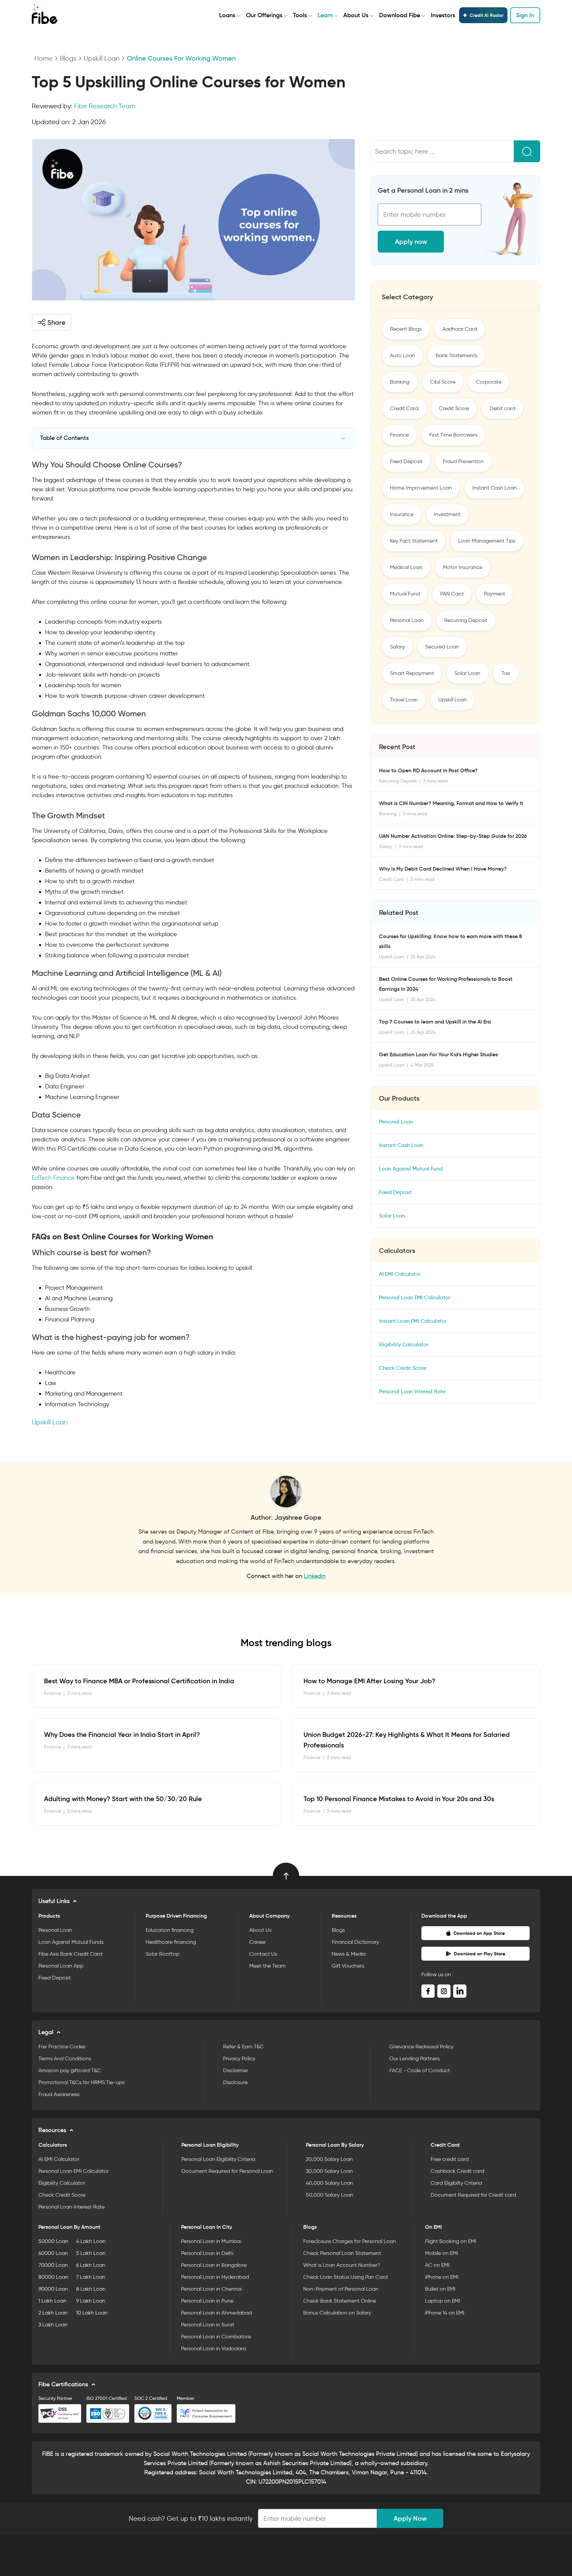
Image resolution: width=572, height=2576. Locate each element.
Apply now (411, 242)
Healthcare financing (171, 1942)
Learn (325, 15)
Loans (227, 15)
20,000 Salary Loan (329, 2159)
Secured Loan (442, 647)
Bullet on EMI (440, 2289)
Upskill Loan (102, 58)
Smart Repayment (412, 673)
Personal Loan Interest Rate (412, 1391)
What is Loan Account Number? (342, 2265)
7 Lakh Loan (91, 2277)
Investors (443, 15)
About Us (356, 15)
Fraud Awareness (59, 2094)
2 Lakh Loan (53, 2313)
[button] (52, 322)
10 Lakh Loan (92, 2313)
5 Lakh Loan (91, 2253)
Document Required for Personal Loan (227, 2171)
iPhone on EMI (442, 2277)
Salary (397, 647)
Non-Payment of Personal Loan (341, 2289)
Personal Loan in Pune (207, 2301)
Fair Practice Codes (62, 2047)
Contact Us (263, 1954)
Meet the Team (267, 1966)
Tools (300, 15)
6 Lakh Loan (91, 2265)
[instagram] (444, 1991)
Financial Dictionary (355, 1942)
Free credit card (450, 2159)
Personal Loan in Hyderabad (215, 2277)
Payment (495, 594)
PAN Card (452, 594)
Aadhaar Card (460, 329)
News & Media (349, 1954)
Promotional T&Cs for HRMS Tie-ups (81, 2082)
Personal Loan (407, 620)
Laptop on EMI (443, 2301)
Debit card (502, 408)
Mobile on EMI (442, 2253)
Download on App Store (479, 1933)
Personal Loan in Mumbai (211, 2241)
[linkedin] (460, 1991)
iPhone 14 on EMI (445, 2313)
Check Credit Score (403, 1368)
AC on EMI (437, 2265)
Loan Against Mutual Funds (71, 1942)
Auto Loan (403, 355)
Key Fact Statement (414, 541)
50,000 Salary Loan (330, 2195)
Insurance (402, 514)
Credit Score (454, 408)
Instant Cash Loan (495, 488)
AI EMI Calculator (400, 1274)
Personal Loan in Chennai (211, 2289)
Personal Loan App (61, 1966)
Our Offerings (264, 15)
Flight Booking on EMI (451, 2241)
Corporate (489, 382)
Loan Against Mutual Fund (411, 1169)
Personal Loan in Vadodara (214, 2348)
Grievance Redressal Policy (421, 2047)
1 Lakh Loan (52, 2301)
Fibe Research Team (105, 106)
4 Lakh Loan (91, 2241)
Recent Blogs (406, 329)
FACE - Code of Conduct (420, 2070)
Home (44, 58)
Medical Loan (406, 567)
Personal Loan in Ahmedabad (216, 2313)
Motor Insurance (463, 567)
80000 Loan (53, 2277)
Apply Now (410, 2518)
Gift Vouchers (348, 1966)
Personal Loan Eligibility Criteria (218, 2159)
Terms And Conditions (65, 2058)
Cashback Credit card (457, 2171)
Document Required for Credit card (473, 2195)
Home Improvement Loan (421, 488)
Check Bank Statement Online (340, 2301)
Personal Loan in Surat (208, 2325)
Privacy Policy (239, 2058)
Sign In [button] (525, 15)
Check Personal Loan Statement (342, 2253)
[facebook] (428, 1991)
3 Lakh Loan (53, 2325)
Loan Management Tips (487, 541)
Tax (506, 673)
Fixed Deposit (406, 461)
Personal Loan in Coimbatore (216, 2337)
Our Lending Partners (414, 2058)
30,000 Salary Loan (329, 2171)
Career (258, 1942)
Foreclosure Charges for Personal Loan (350, 2241)
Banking (400, 382)
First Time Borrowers (453, 435)
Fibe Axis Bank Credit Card (70, 1954)
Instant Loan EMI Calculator (413, 1321)
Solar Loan (467, 673)
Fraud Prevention (463, 461)
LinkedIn (315, 1576)
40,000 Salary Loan (330, 2183)
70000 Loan (53, 2265)
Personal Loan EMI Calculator (415, 1297)
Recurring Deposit (466, 620)
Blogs (68, 58)
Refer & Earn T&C (243, 2047)
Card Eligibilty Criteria (456, 2183)
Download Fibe (400, 15)
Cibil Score (443, 382)
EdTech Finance (53, 1178)
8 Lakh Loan (91, 2289)
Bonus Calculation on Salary (337, 2313)
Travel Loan (404, 700)
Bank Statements (456, 355)
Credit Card (404, 408)
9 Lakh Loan (91, 2301)
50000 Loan (53, 2241)
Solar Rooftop (163, 1954)
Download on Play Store (479, 1954)
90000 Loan (53, 2289)
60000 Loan (53, 2253)
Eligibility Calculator (404, 1344)
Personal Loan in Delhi (207, 2253)
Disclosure (235, 2082)
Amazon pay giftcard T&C (70, 2070)
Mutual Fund (405, 594)
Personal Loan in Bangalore (214, 2265)
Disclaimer (236, 2070)
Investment (447, 514)
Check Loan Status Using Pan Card (345, 2277)
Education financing (170, 1930)
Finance (399, 435)
